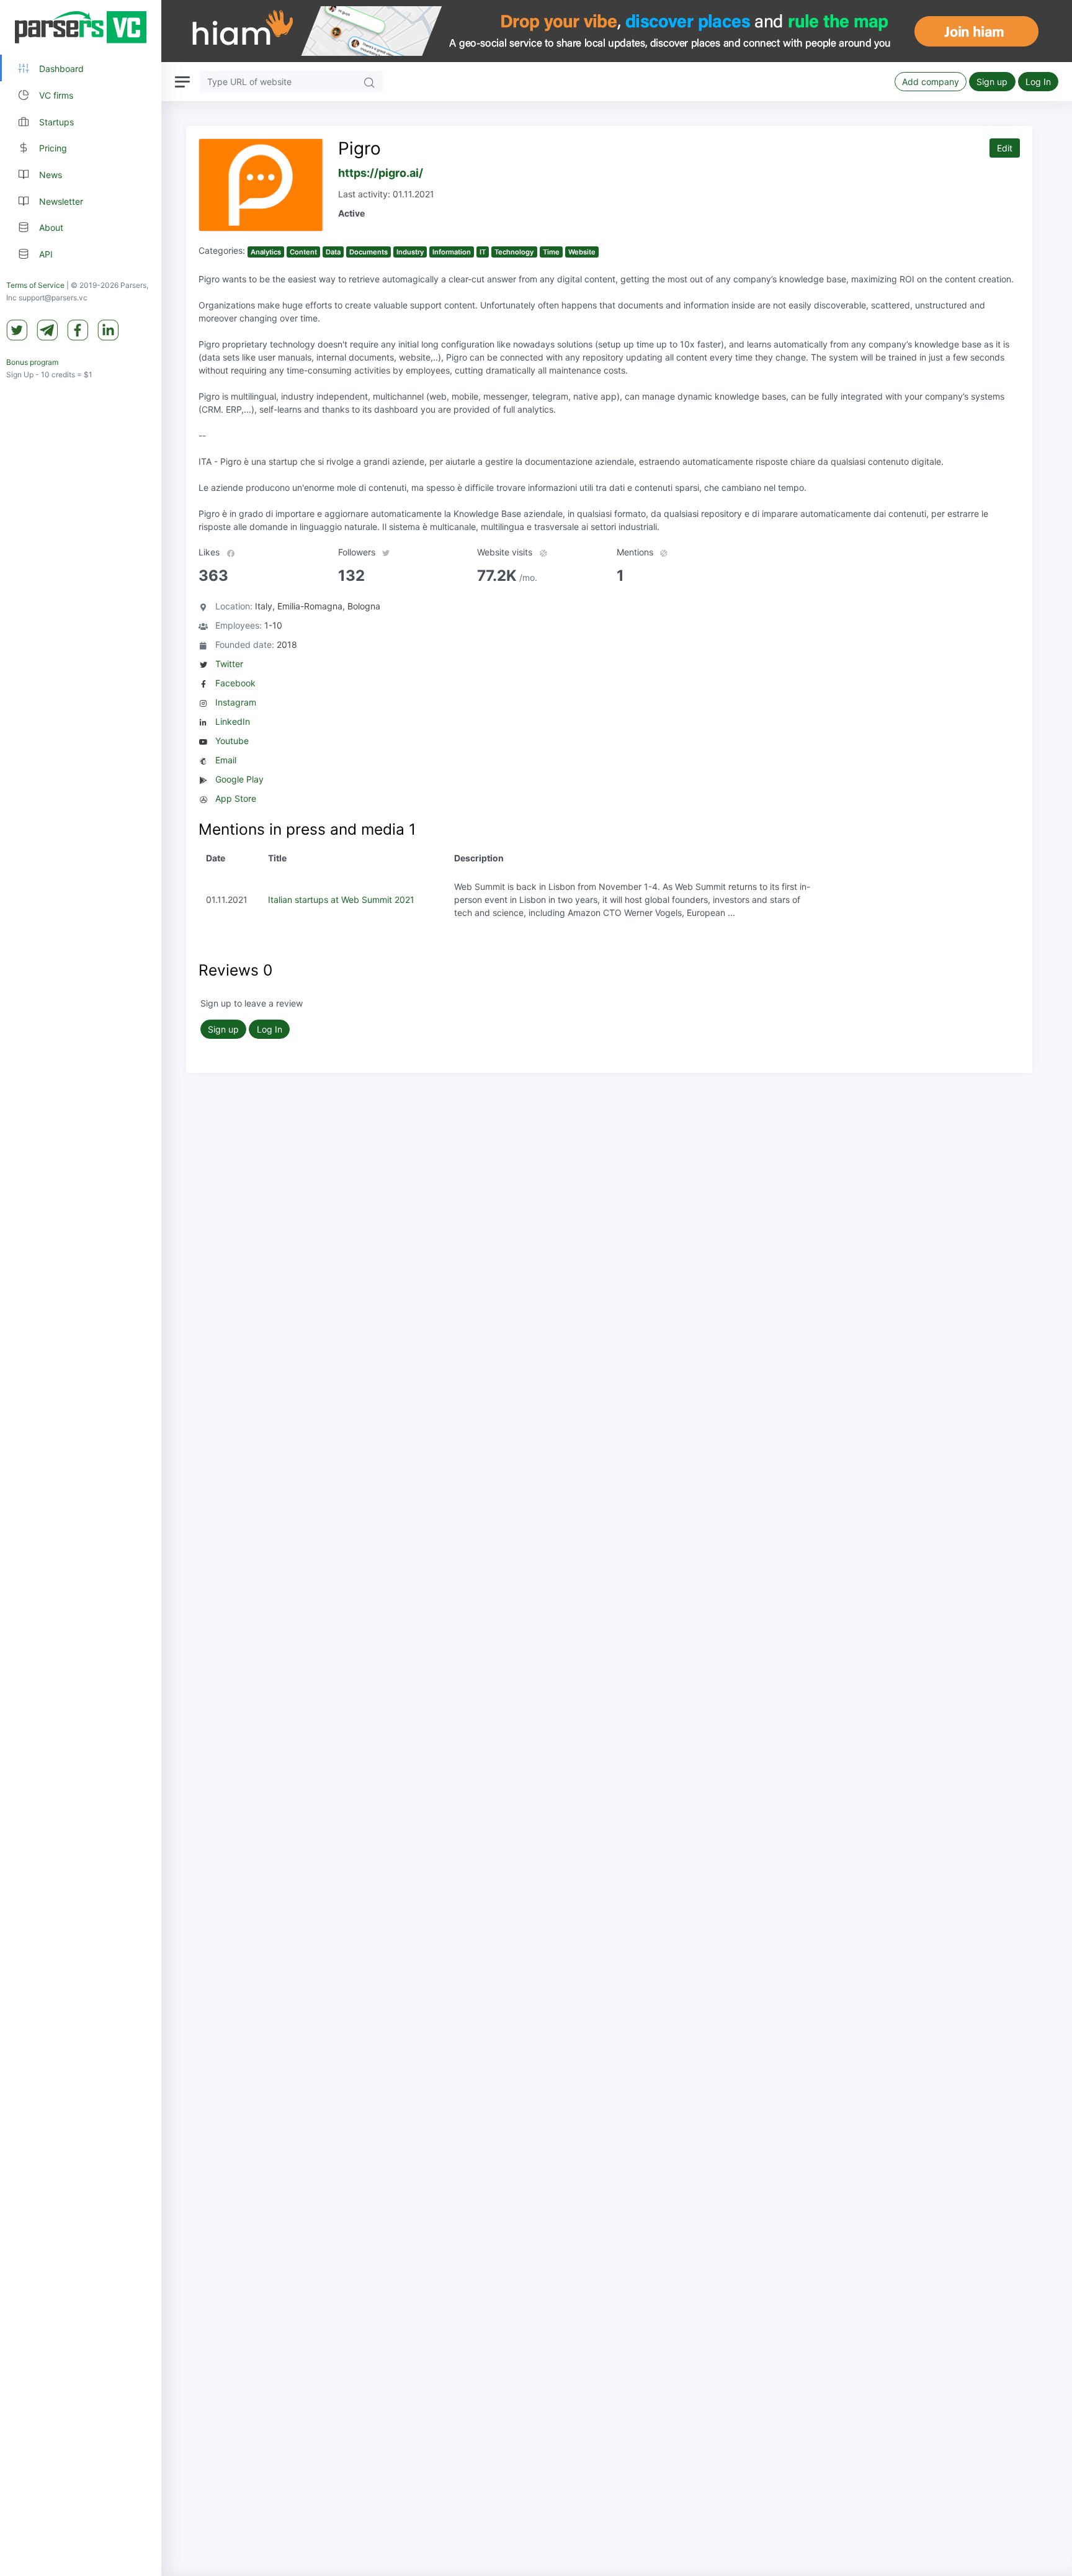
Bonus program (32, 362)
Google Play (239, 779)
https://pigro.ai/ (381, 173)
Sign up (992, 82)
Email (226, 760)
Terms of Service (35, 285)
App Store (236, 798)
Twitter (229, 664)
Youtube (232, 741)
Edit (1005, 148)
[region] (81, 1288)
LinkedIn (233, 721)
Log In (1038, 82)
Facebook (235, 683)
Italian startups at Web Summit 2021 (341, 900)
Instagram (236, 702)
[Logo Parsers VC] (81, 27)
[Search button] (369, 82)
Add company (931, 82)
